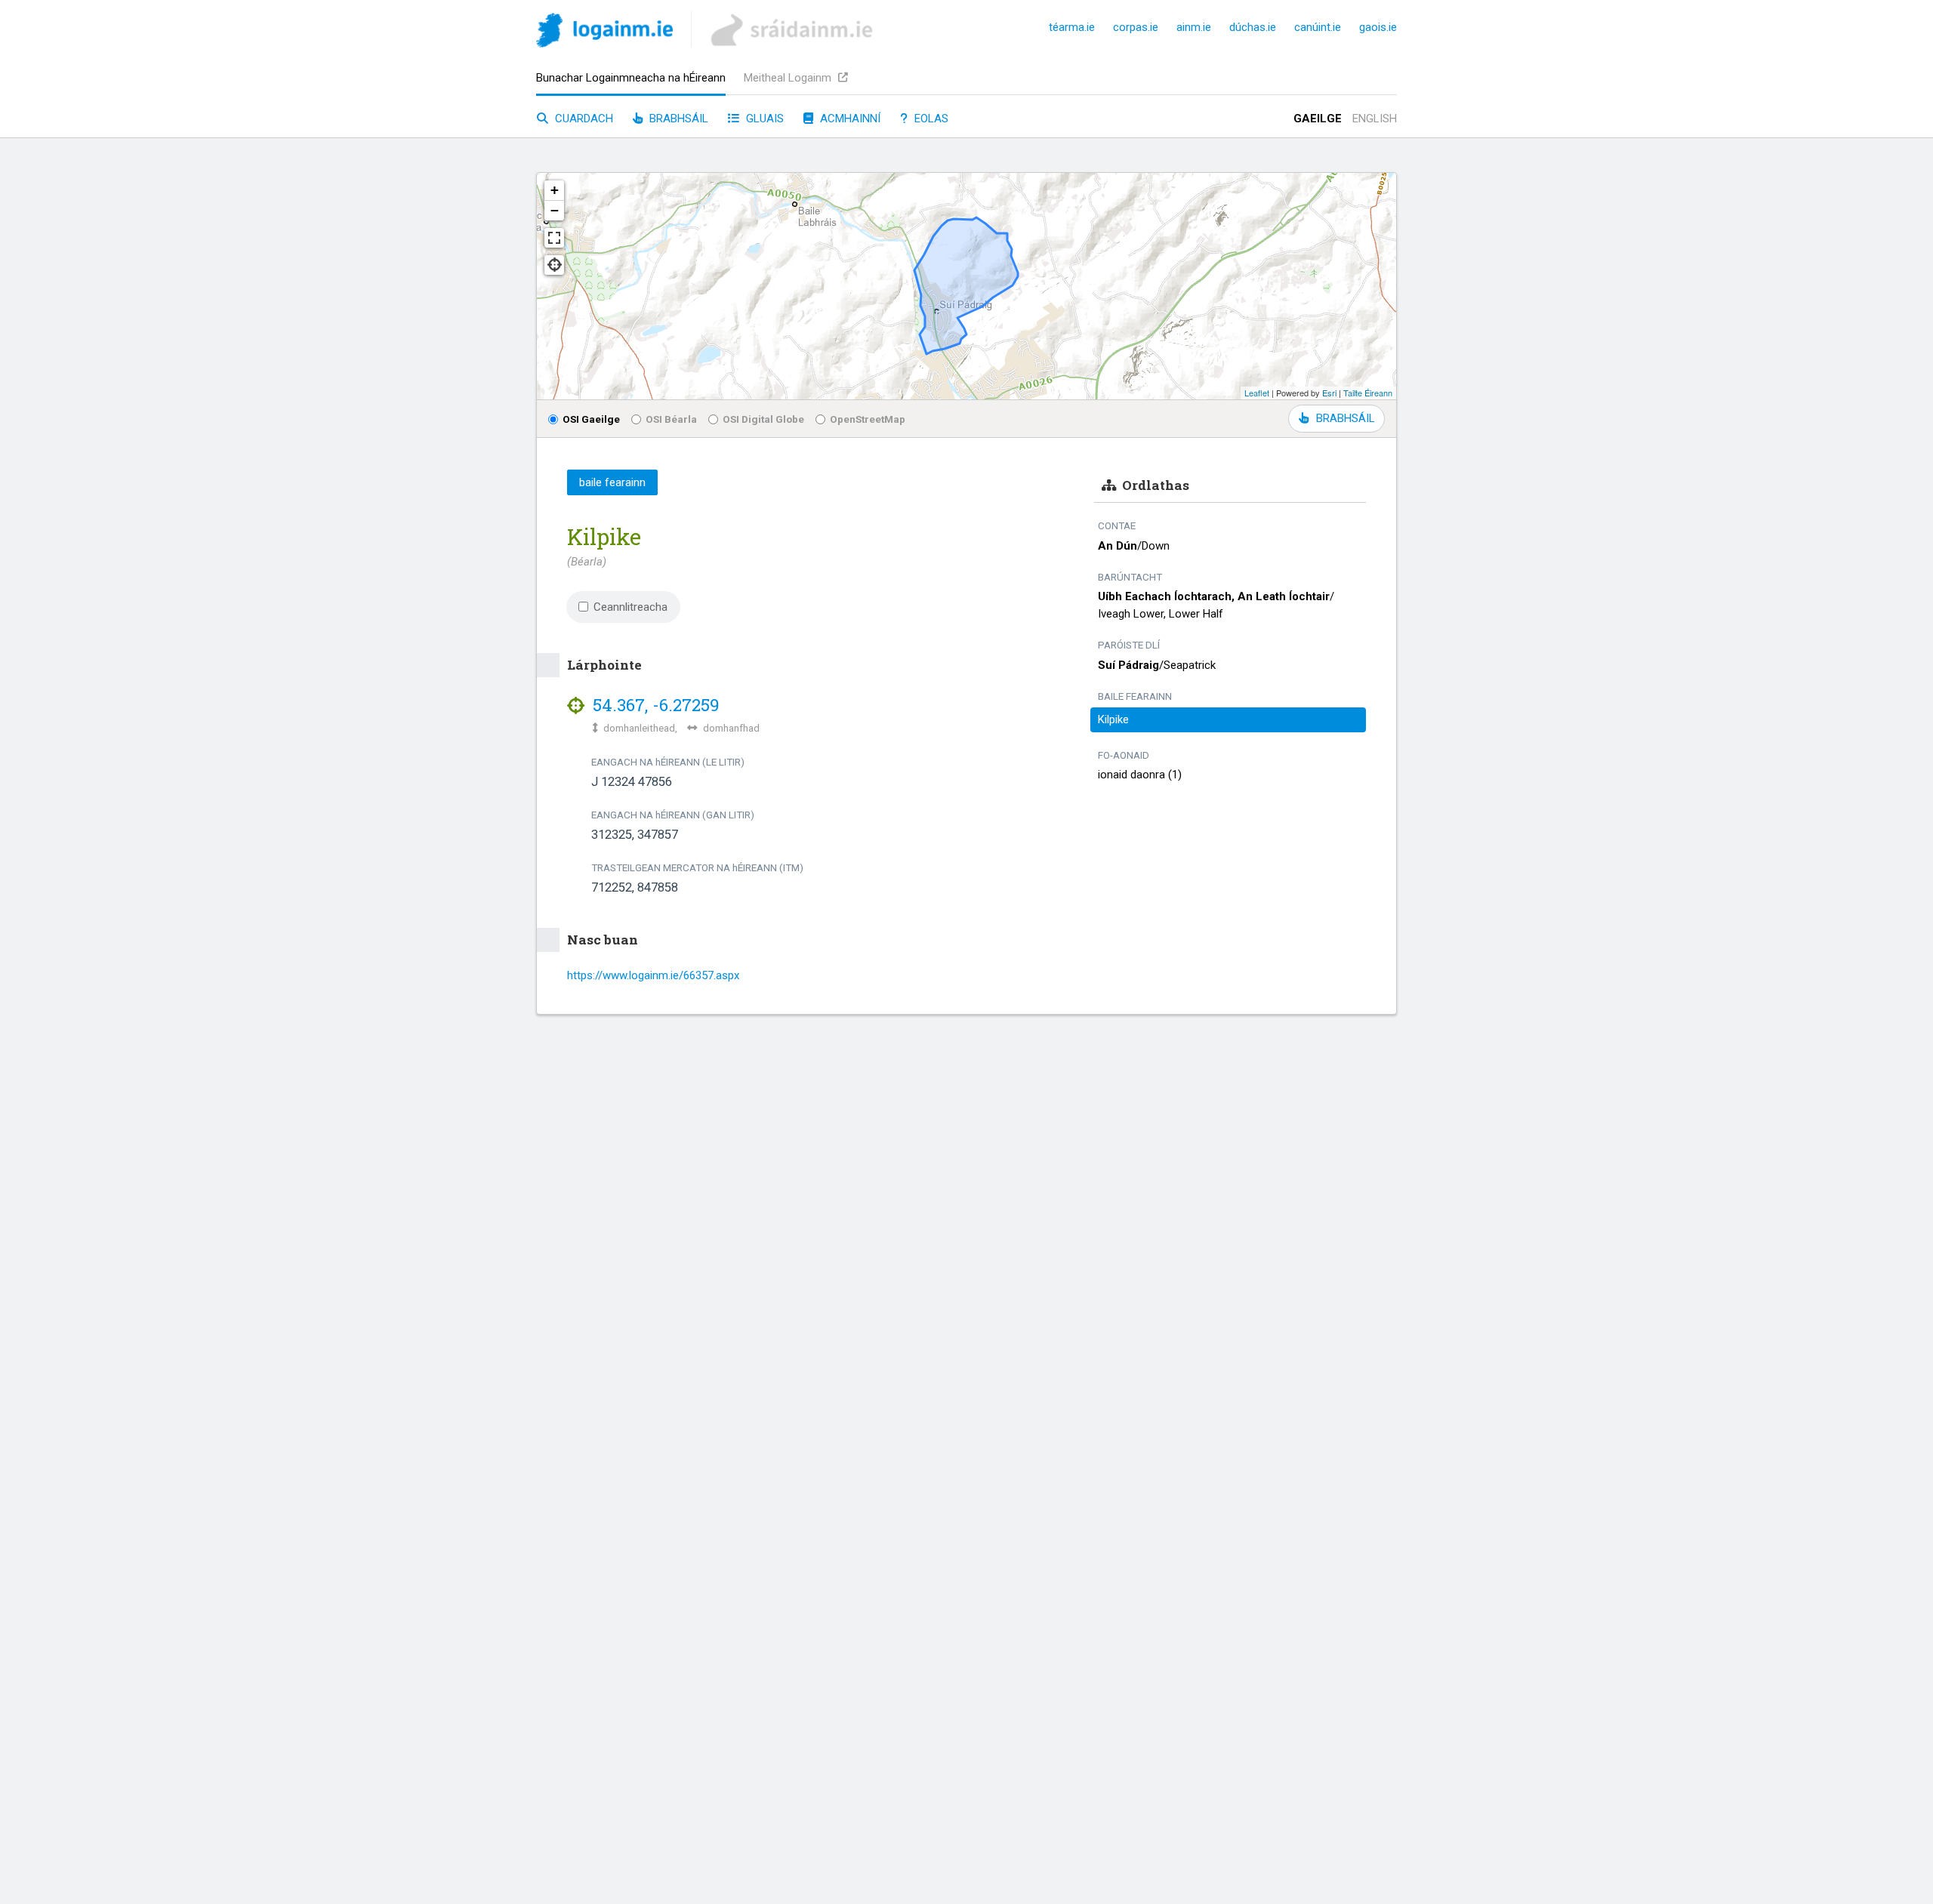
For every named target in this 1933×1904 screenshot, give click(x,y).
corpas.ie (1136, 27)
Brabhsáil (677, 119)
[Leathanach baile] (604, 33)
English (1375, 119)
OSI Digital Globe (763, 419)
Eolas (930, 119)
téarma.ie (1072, 27)
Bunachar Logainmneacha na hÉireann (631, 78)
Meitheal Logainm (789, 78)
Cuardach (583, 119)
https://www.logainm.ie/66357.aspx (653, 975)
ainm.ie (1194, 27)
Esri (1329, 393)
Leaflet (1257, 393)
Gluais (763, 119)
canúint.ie (1318, 27)
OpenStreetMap (868, 419)
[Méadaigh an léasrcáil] (554, 238)
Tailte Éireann (1368, 393)
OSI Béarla (671, 419)
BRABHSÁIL (1345, 418)
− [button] (555, 210)
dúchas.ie (1253, 27)
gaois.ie (1378, 27)
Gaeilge (1318, 119)
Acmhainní (849, 119)
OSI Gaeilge (591, 419)
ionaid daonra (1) (1140, 775)
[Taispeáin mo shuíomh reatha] (554, 265)
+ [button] (555, 190)
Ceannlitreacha (630, 607)
